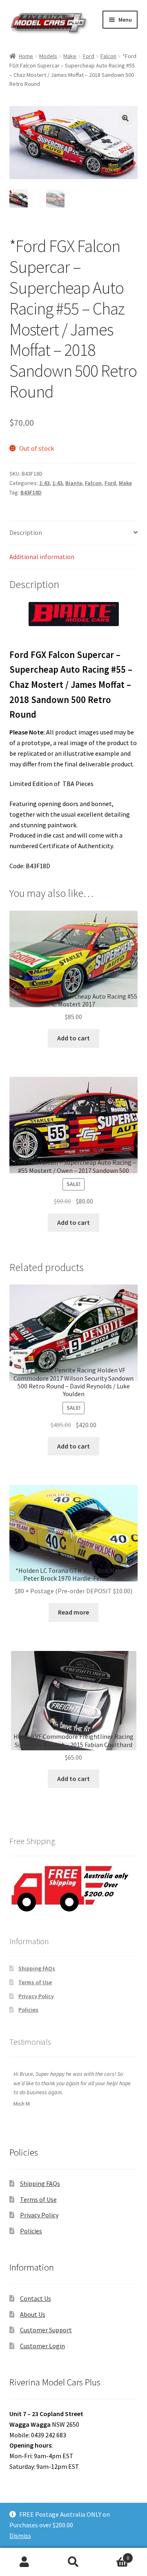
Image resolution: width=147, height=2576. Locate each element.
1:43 (44, 483)
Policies (28, 2010)
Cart (114, 2555)
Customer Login (42, 2346)
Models (48, 56)
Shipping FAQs (37, 1968)
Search (73, 2562)
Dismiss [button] (20, 2536)
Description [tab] (26, 532)
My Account (24, 2562)
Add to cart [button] (73, 1038)
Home (26, 56)
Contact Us (36, 2298)
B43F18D (31, 492)
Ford (89, 56)
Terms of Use (35, 1982)
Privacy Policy (36, 1996)
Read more (73, 1612)
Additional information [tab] (42, 557)
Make (70, 56)
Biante (74, 483)
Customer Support (46, 2330)
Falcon (108, 56)
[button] (125, 118)
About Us (33, 2314)
